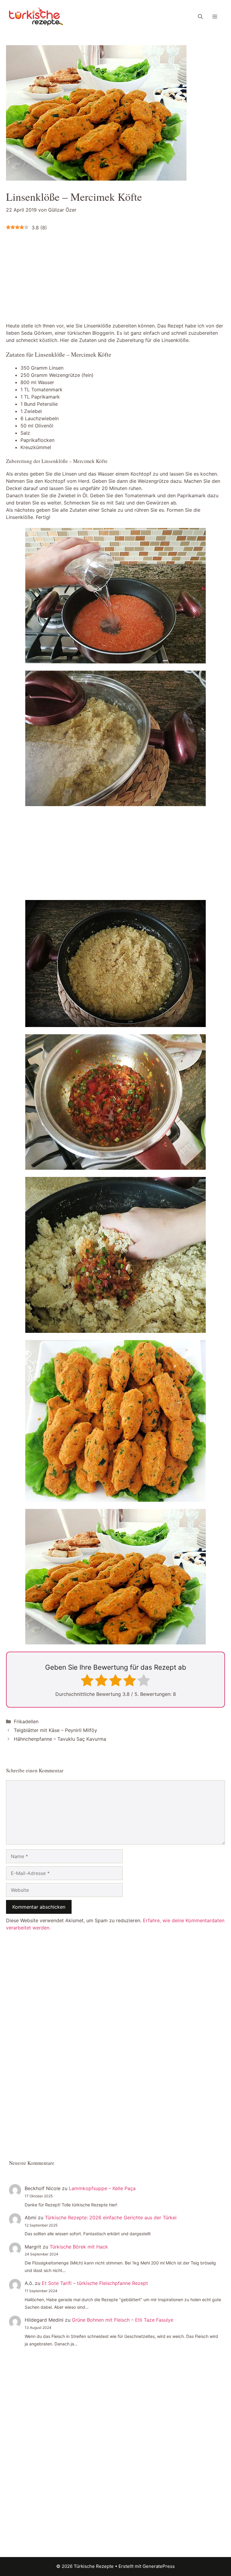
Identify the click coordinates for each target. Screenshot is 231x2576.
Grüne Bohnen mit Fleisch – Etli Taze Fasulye (123, 2320)
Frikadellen (26, 1721)
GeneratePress (159, 2566)
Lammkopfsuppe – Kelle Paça (102, 2188)
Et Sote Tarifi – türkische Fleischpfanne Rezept (95, 2283)
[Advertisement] (57, 276)
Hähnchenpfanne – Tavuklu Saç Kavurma (60, 1739)
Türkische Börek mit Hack (79, 2247)
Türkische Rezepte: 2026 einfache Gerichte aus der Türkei (111, 2218)
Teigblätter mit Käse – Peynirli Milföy (55, 1730)
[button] (200, 17)
